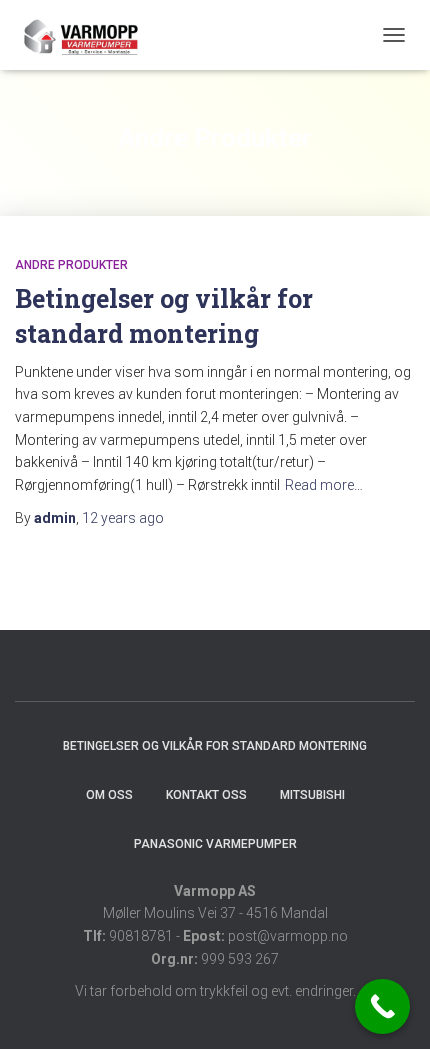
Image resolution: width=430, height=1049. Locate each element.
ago (123, 518)
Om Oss (109, 795)
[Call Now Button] (382, 1006)
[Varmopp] (87, 35)
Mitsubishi (312, 795)
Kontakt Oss (206, 795)
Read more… (324, 485)
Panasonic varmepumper (215, 844)
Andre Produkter (71, 265)
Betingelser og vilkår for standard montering (215, 746)
